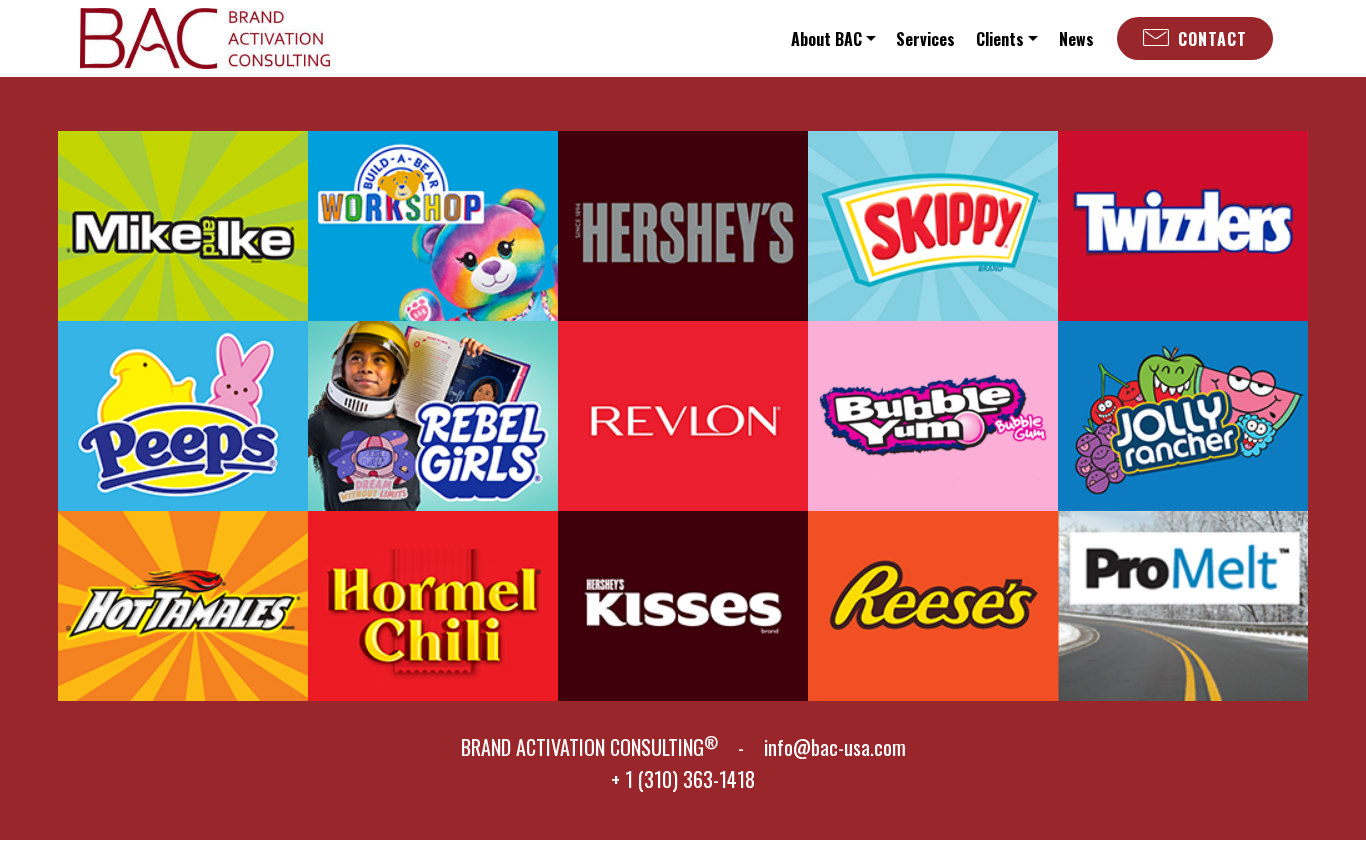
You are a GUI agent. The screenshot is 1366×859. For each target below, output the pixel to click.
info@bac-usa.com (835, 747)
